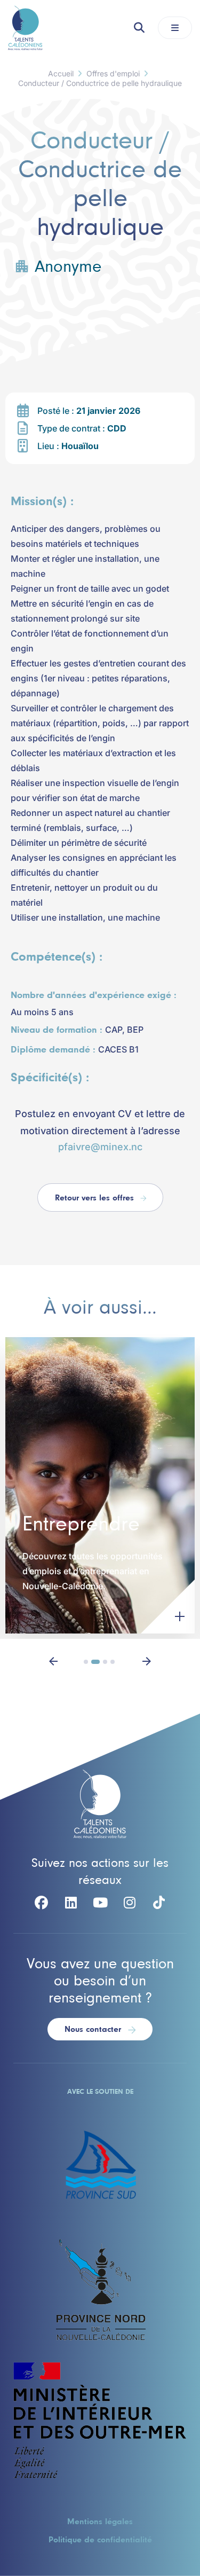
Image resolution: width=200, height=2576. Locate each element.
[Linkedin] (71, 1903)
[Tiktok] (159, 1903)
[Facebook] (42, 1903)
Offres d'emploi (113, 73)
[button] (53, 1660)
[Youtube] (100, 1903)
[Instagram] (130, 1903)
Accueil (61, 73)
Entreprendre (81, 1525)
